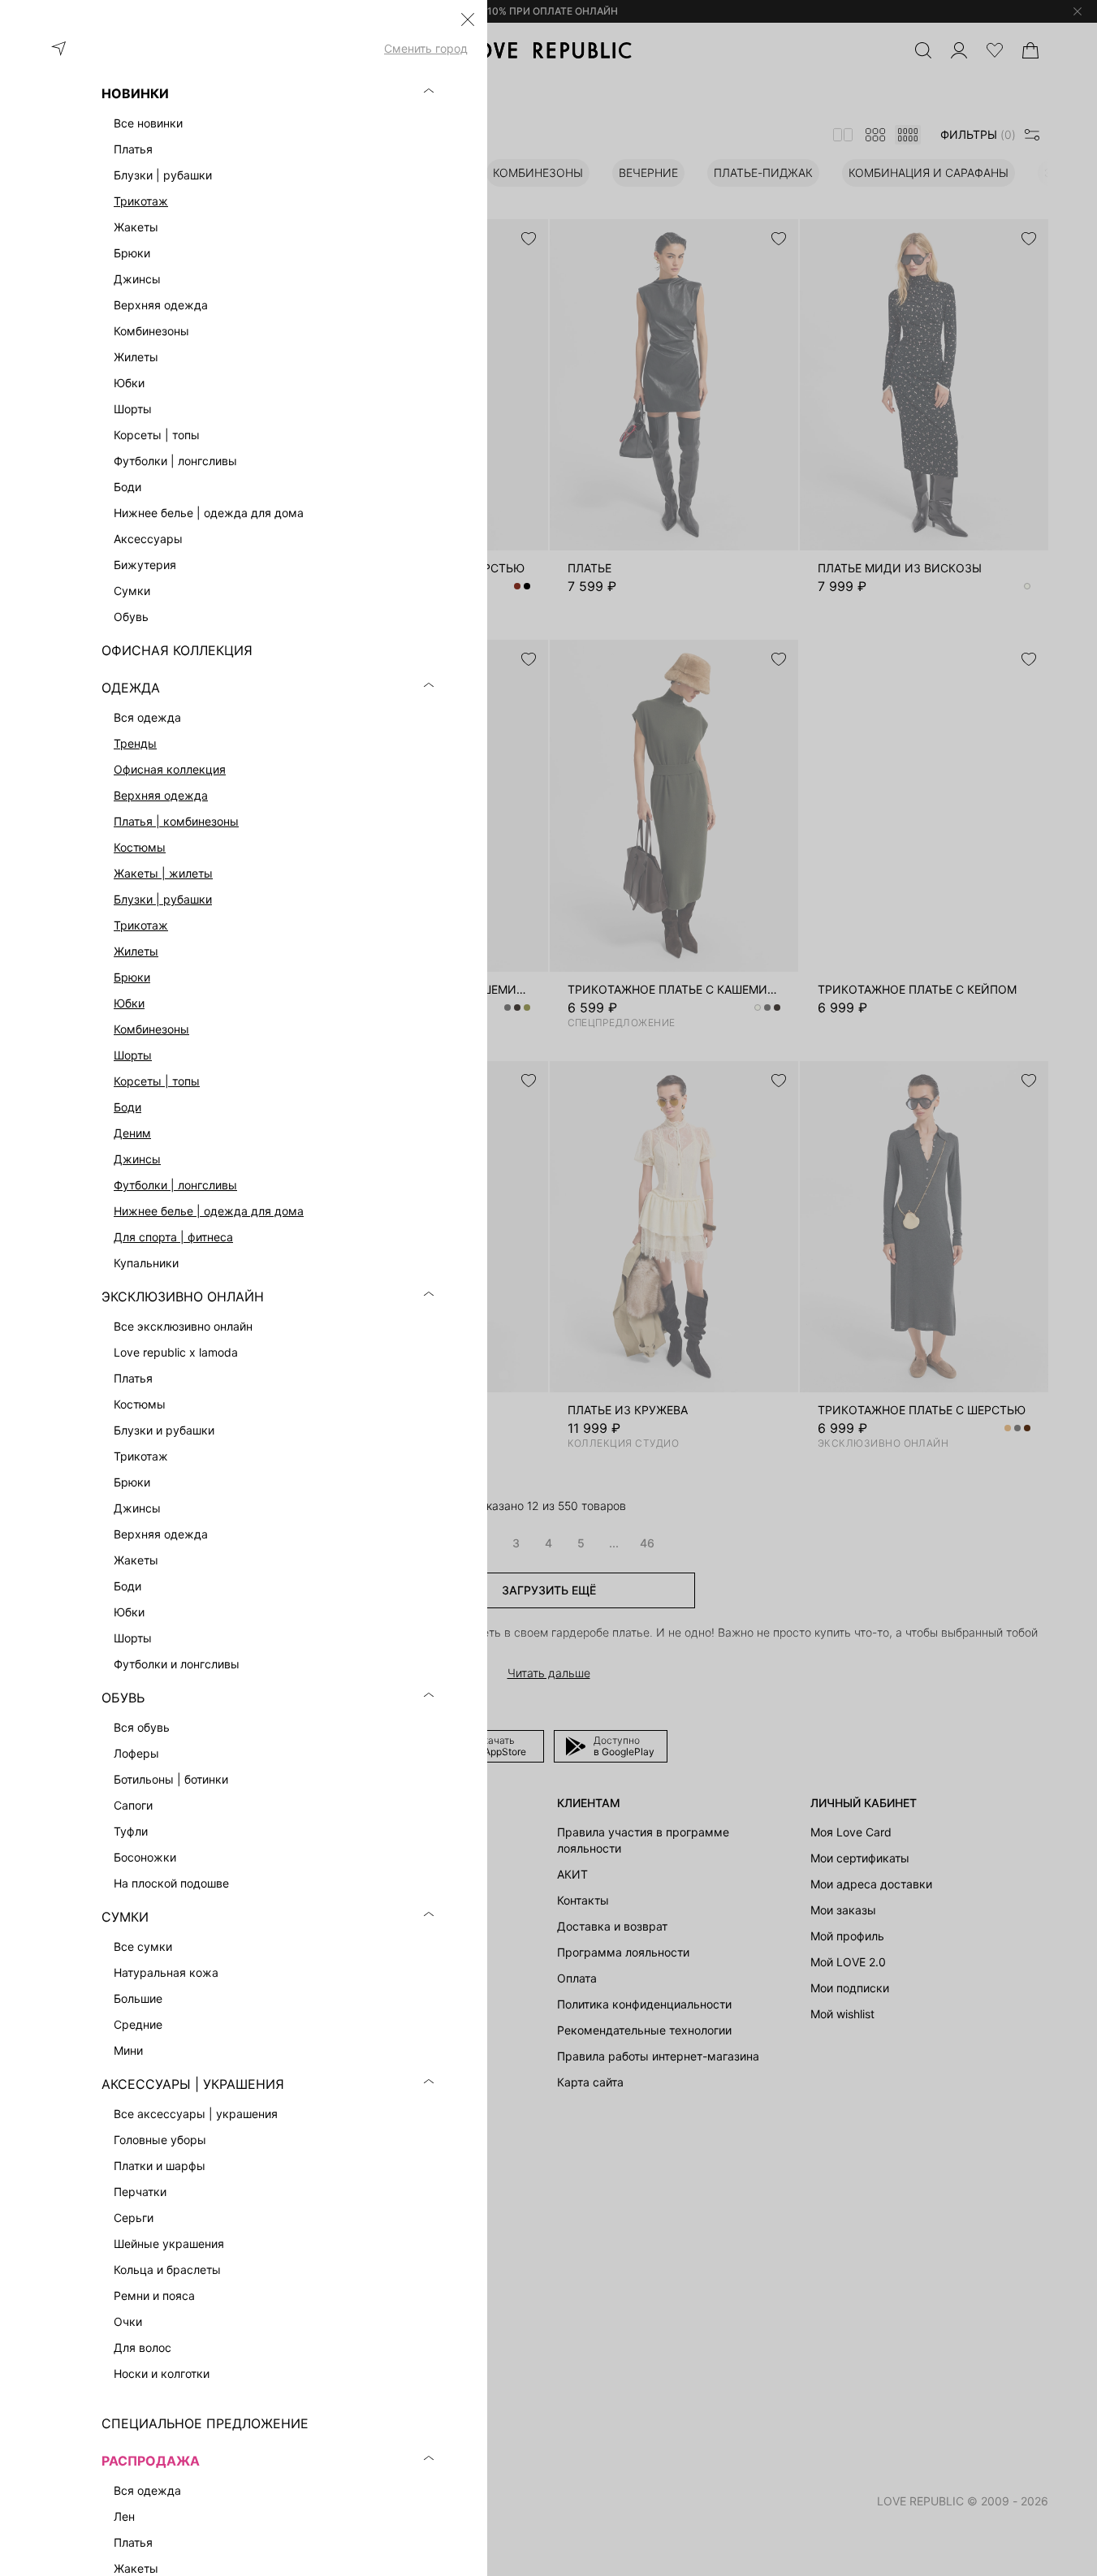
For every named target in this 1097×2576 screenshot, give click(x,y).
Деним (132, 1133)
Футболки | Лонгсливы (175, 1185)
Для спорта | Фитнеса (173, 1237)
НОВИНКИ (135, 93)
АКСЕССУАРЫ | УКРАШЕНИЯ (193, 2084)
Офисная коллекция (170, 769)
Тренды (135, 743)
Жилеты (136, 951)
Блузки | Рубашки (163, 899)
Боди (127, 1107)
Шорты (133, 1055)
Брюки (132, 977)
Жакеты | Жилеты (163, 873)
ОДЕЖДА (131, 688)
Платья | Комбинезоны (176, 821)
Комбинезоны (151, 1029)
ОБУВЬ (123, 1698)
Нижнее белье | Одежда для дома (209, 1211)
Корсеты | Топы (157, 1081)
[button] (468, 19)
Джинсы (137, 1159)
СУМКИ (125, 1917)
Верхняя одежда (161, 795)
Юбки (129, 1003)
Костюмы (140, 847)
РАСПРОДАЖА (151, 2461)
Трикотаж (141, 201)
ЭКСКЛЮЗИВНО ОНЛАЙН (183, 1297)
